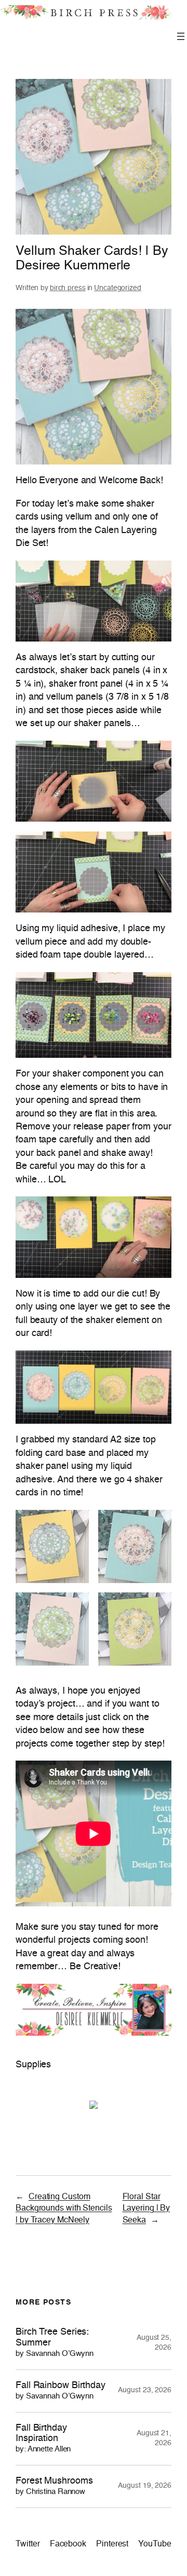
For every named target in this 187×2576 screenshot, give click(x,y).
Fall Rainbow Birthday (61, 2390)
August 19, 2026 (145, 2486)
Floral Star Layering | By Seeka (146, 2209)
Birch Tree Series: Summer (55, 2342)
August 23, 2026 (145, 2390)
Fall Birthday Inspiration (43, 2438)
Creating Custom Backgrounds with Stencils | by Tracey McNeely (64, 2209)
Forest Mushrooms (54, 2486)
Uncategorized (118, 288)
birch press (68, 288)
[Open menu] (181, 36)
